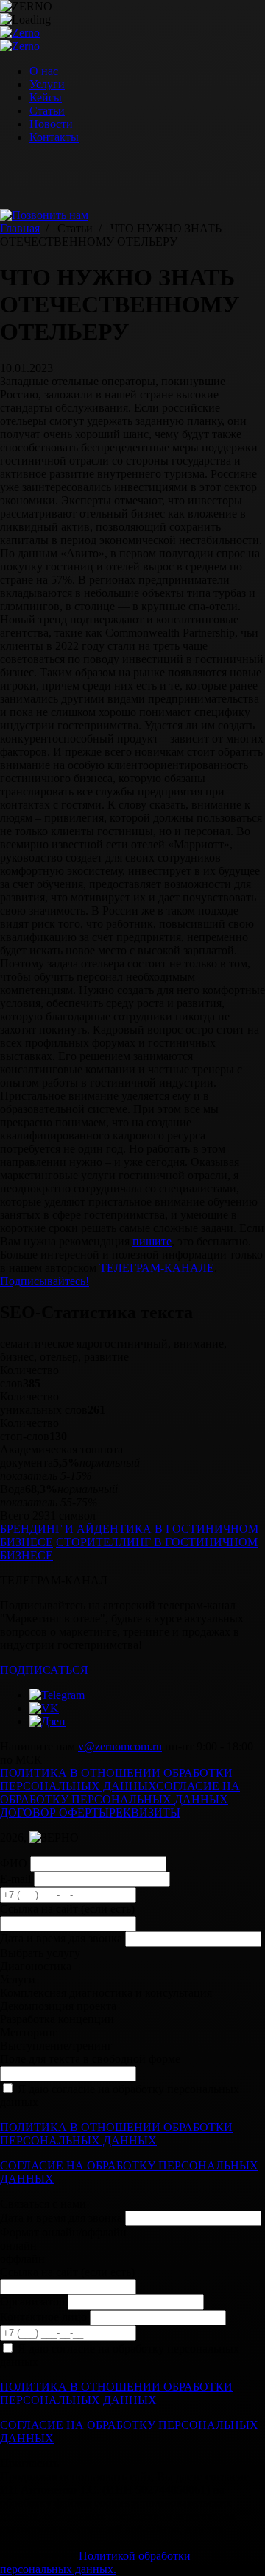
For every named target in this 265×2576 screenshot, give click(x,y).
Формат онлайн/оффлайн (63, 2232)
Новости (51, 124)
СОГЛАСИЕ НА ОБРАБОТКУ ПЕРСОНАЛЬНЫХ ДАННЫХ (120, 1793)
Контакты (54, 137)
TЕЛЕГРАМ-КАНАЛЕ (157, 1268)
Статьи (47, 111)
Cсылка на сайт (67, 1909)
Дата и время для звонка (61, 1938)
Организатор (32, 2301)
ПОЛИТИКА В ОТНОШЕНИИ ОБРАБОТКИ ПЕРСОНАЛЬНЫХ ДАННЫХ (116, 1779)
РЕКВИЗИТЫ (145, 1813)
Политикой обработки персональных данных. (95, 2562)
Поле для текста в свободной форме (90, 2059)
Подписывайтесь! (45, 1281)
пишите (152, 1241)
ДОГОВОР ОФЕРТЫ (54, 1813)
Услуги (47, 84)
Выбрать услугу (40, 1953)
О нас (44, 71)
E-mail (15, 1879)
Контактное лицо (43, 2317)
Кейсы (46, 97)
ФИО (14, 1863)
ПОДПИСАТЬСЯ (44, 1670)
